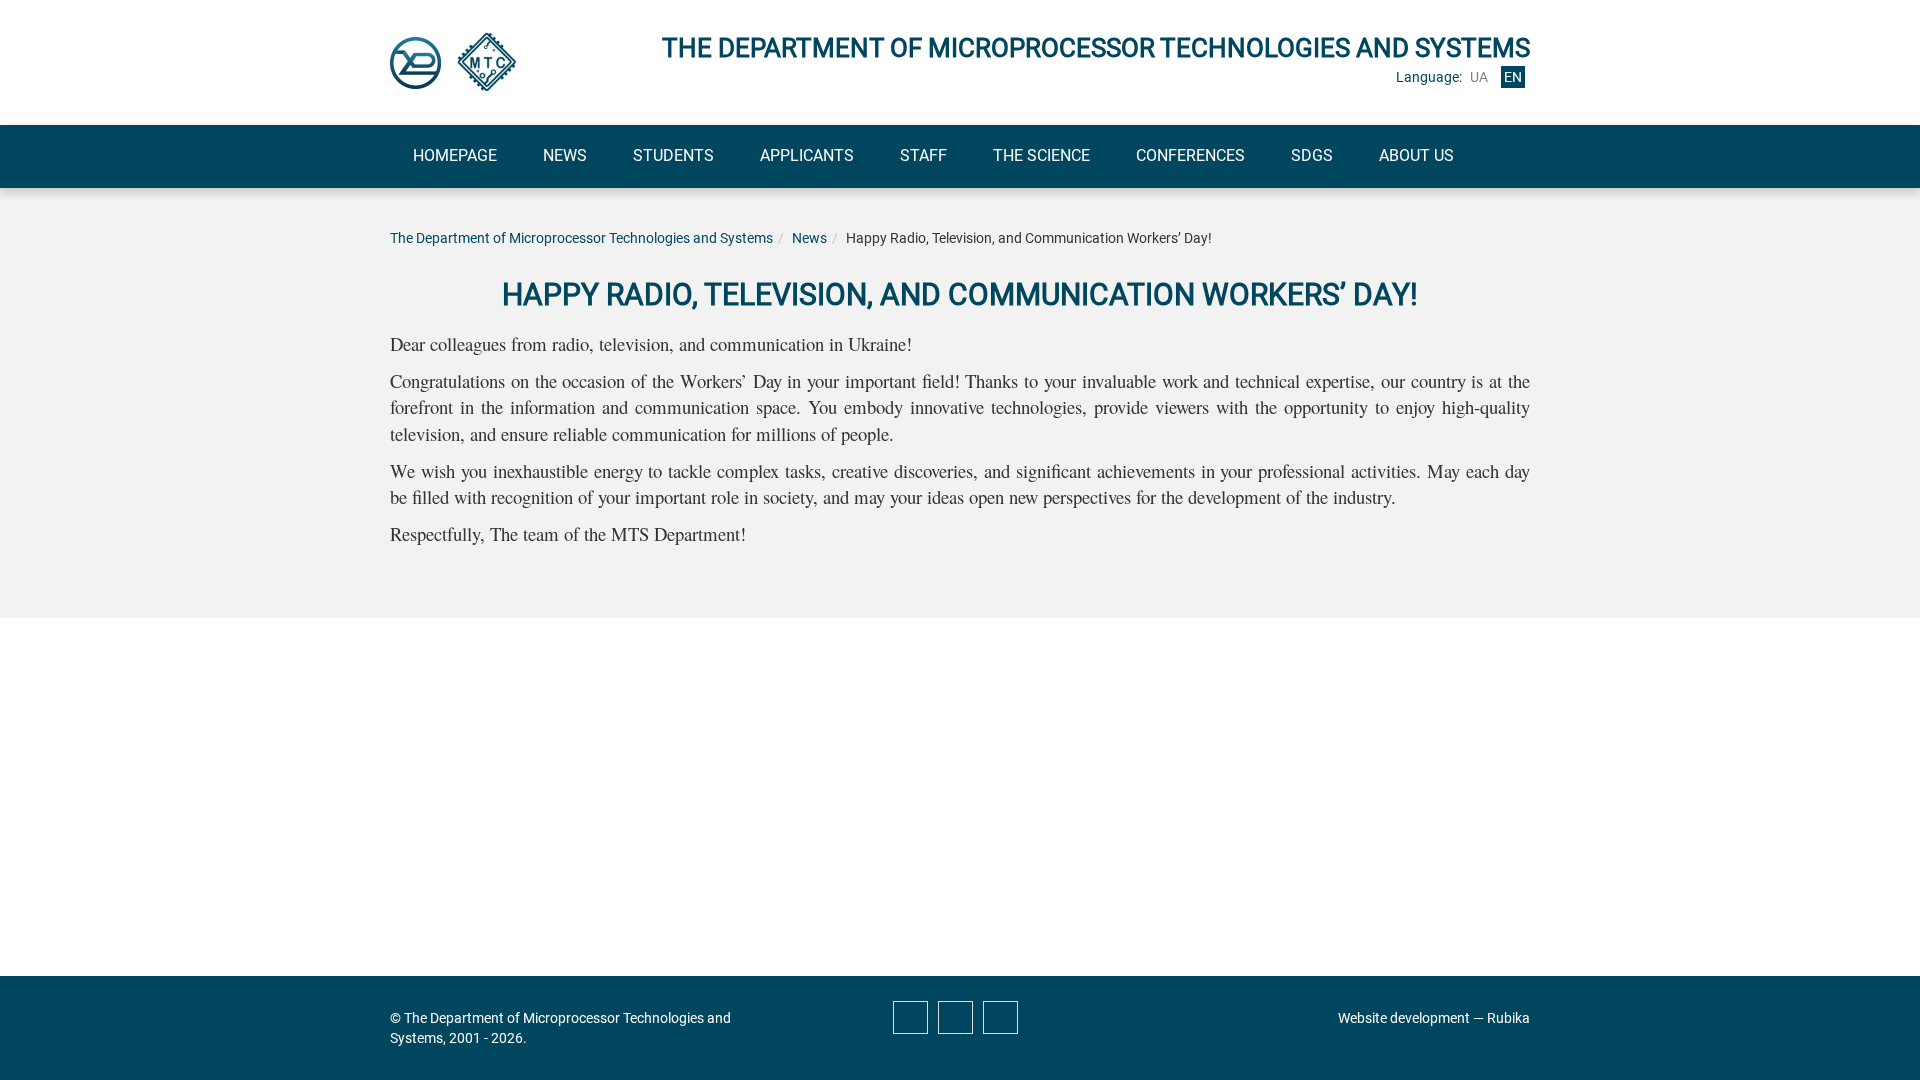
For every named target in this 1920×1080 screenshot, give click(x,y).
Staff (923, 155)
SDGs (1312, 155)
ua (1479, 77)
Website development (1404, 1018)
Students (673, 155)
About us (1416, 155)
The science (1041, 155)
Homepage (455, 155)
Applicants (807, 155)
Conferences (1190, 155)
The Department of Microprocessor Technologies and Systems (581, 238)
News (565, 155)
